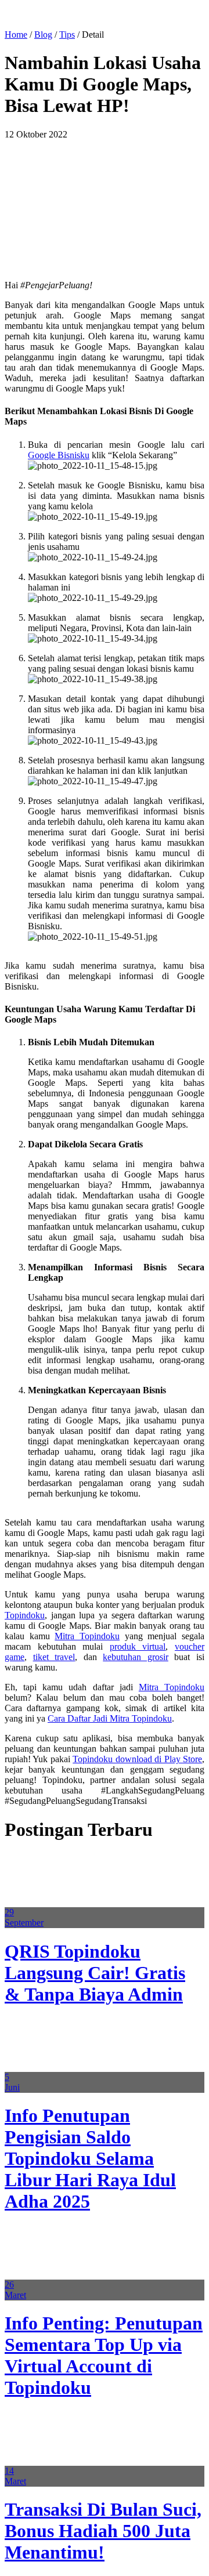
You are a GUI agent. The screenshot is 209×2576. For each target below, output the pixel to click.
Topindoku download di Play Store (137, 1759)
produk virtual (138, 1646)
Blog (43, 35)
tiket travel (54, 1657)
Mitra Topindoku (87, 1636)
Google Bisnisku (59, 455)
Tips (67, 35)
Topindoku (25, 1615)
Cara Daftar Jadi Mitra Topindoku (110, 1718)
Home (16, 35)
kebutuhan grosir (136, 1657)
